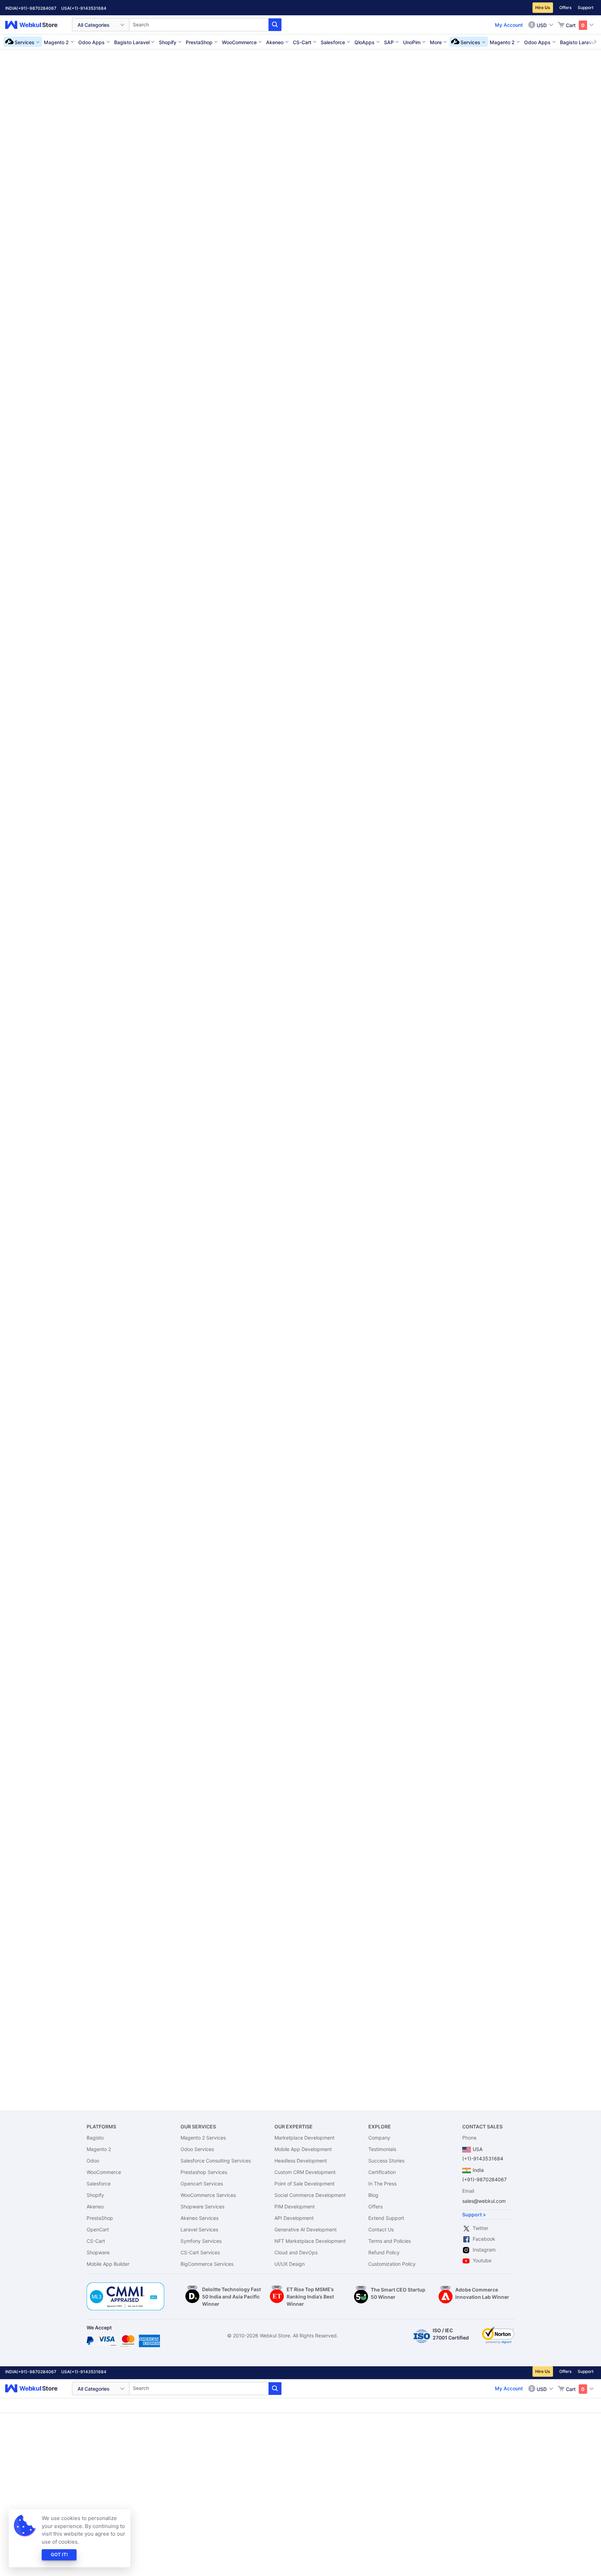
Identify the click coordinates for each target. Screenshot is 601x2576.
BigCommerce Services (207, 2264)
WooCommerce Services (208, 2195)
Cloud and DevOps (296, 2252)
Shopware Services (202, 2206)
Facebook (484, 2239)
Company (379, 2138)
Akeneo (95, 2206)
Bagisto (95, 2138)
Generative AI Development (306, 2229)
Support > (474, 2214)
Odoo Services (197, 2149)
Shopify (95, 2195)
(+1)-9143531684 (88, 8)
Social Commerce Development (310, 2195)
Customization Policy (392, 2264)
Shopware (98, 2252)
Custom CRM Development (305, 2172)
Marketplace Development (304, 2138)
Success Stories (386, 2161)
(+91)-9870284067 (36, 8)
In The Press (382, 2184)
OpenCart (98, 2229)
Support (586, 7)
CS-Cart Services (200, 2252)
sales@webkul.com (484, 2201)
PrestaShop (100, 2218)
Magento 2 (99, 2149)
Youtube (482, 2260)
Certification (382, 2172)
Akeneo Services (199, 2218)
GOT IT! (59, 2554)
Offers (565, 7)
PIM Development (295, 2206)
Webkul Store (35, 25)
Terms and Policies (390, 2241)
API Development (294, 2218)
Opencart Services (202, 2184)
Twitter (480, 2228)
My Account (509, 25)
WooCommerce (104, 2172)
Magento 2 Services (203, 2138)
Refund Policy (384, 2252)
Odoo (93, 2161)
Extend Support (386, 2218)
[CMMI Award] (126, 2286)
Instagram (484, 2250)
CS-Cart (96, 2241)
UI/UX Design (290, 2264)
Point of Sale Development (304, 2184)
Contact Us (381, 2229)
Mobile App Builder (108, 2264)
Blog (373, 2195)
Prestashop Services (204, 2172)
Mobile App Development (303, 2149)
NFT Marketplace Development (310, 2241)
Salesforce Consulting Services (216, 2161)
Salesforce (99, 2184)
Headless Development (301, 2161)
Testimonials (382, 2149)
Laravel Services (199, 2229)
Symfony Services (201, 2241)
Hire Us (543, 7)
